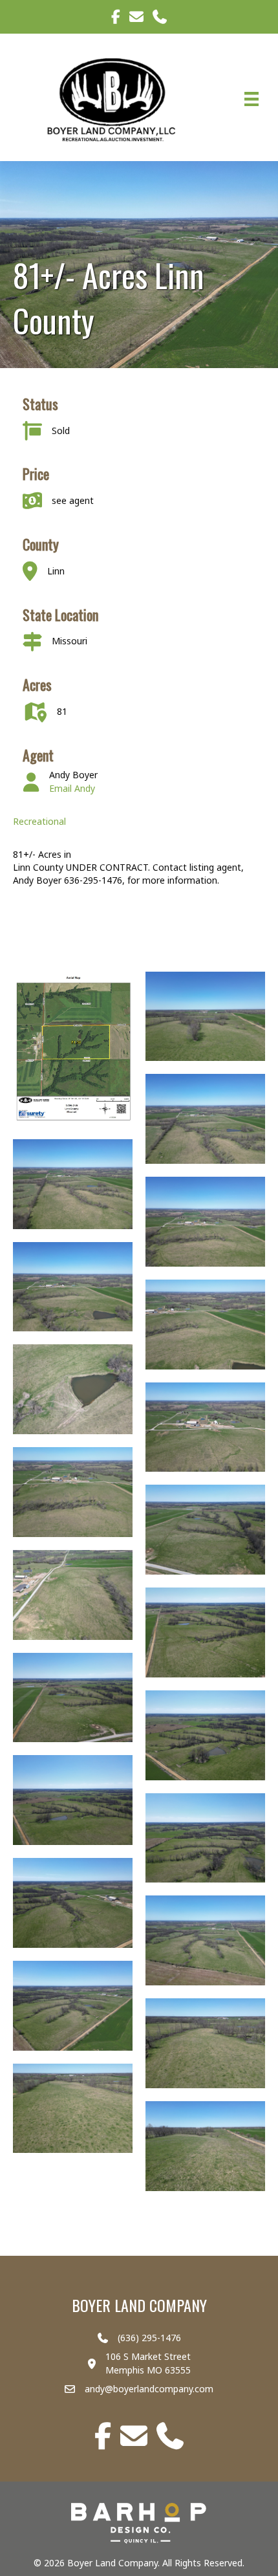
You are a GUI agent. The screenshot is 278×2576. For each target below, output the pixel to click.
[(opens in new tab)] (139, 2522)
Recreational (39, 821)
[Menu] (251, 99)
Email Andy (72, 788)
